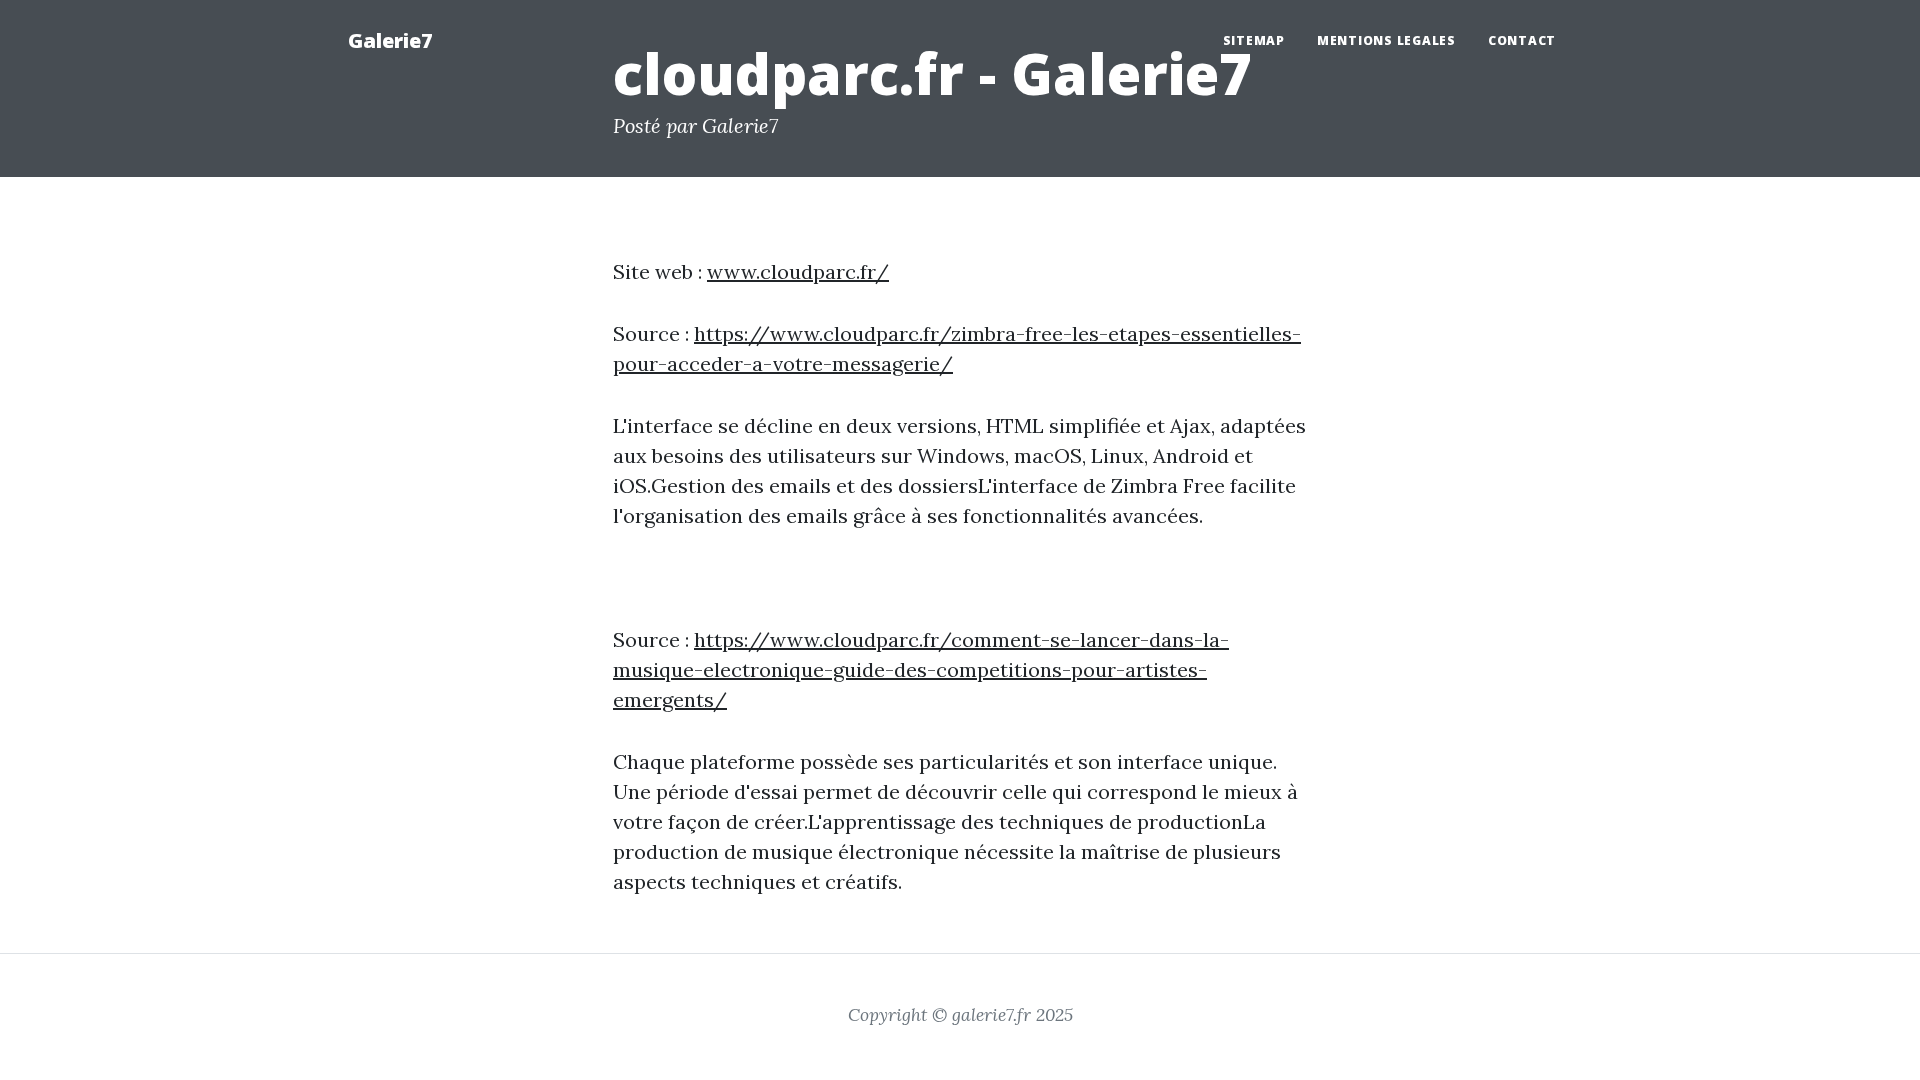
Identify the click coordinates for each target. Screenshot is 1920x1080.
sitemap (1254, 40)
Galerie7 (390, 40)
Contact (1522, 40)
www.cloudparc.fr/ (798, 271)
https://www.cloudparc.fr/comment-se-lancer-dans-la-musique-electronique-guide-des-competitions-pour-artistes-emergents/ (921, 669)
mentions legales (1386, 40)
